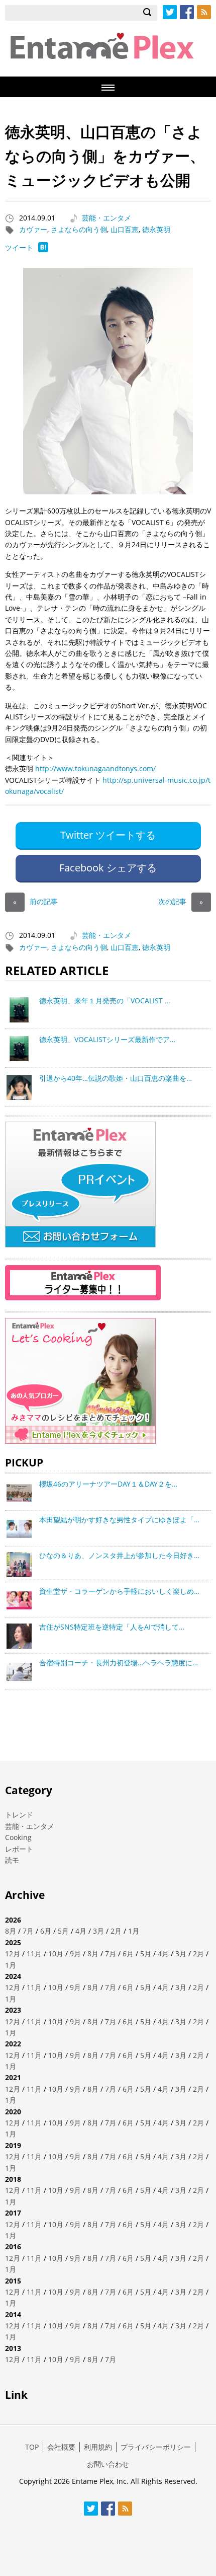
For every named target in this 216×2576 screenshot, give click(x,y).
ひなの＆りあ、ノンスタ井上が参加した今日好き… (119, 1555)
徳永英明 (156, 229)
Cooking (18, 1837)
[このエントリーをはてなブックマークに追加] (43, 249)
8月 (11, 1931)
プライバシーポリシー (156, 2447)
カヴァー (33, 229)
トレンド (19, 1815)
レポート (19, 1849)
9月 (75, 1954)
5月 (63, 1931)
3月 (98, 1931)
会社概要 (61, 2447)
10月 (56, 1954)
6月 (46, 1931)
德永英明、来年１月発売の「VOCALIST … (105, 1001)
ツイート (19, 247)
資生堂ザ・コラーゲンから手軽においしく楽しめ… (119, 1591)
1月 (134, 1931)
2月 (116, 1931)
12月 (13, 1954)
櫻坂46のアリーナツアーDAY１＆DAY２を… (108, 1484)
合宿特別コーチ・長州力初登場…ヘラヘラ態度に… (119, 1663)
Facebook (187, 12)
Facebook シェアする (108, 868)
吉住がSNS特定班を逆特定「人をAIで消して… (112, 1627)
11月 (34, 1954)
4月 (81, 1931)
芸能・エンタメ (106, 218)
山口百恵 (125, 229)
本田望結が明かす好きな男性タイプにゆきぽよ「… (119, 1520)
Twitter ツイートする (108, 835)
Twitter (170, 12)
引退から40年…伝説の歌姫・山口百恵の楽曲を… (116, 1078)
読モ (12, 1860)
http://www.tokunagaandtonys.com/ (95, 768)
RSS (204, 12)
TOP (32, 2447)
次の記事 (181, 901)
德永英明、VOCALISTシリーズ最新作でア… (107, 1039)
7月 (28, 1931)
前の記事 (35, 901)
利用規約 (98, 2447)
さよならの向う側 (79, 229)
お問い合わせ (108, 2464)
